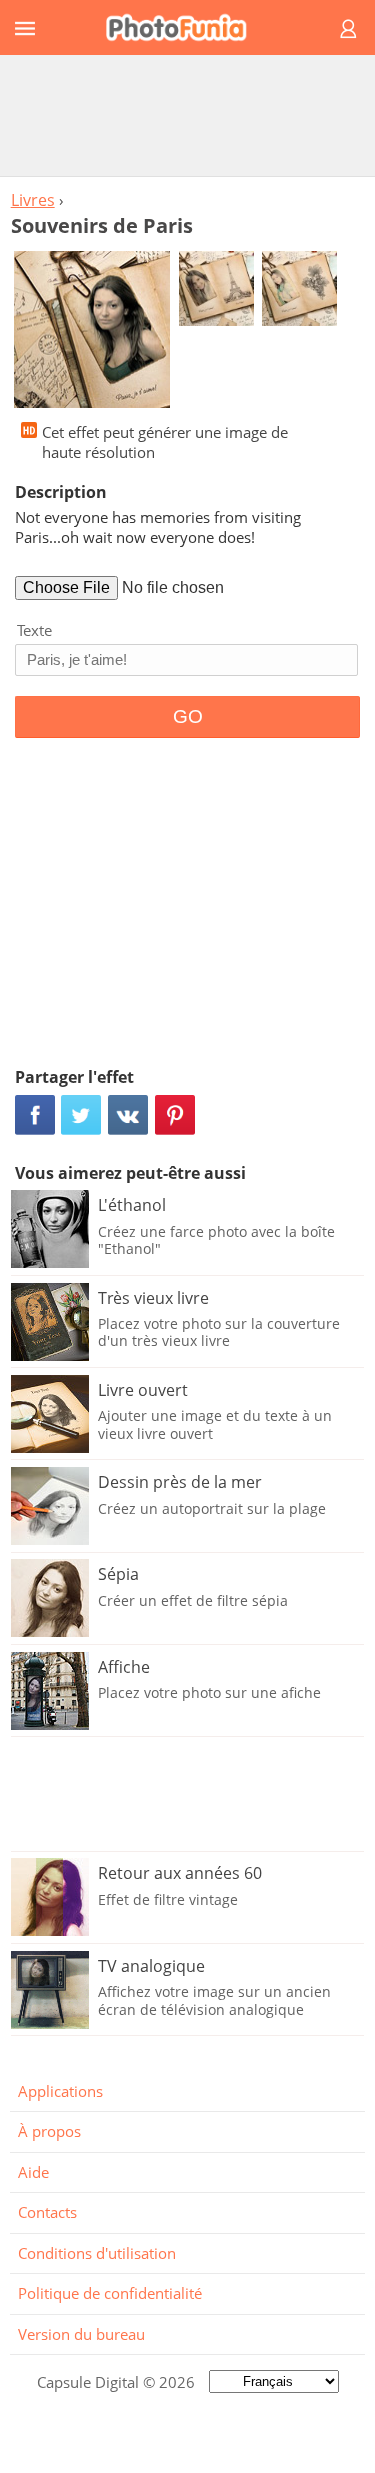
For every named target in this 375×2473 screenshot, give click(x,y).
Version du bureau (81, 2334)
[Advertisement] (188, 115)
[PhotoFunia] (184, 27)
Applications (60, 2091)
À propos (49, 2131)
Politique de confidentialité (110, 2293)
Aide (33, 2172)
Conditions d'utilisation (97, 2253)
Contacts (47, 2212)
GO (188, 716)
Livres (33, 200)
